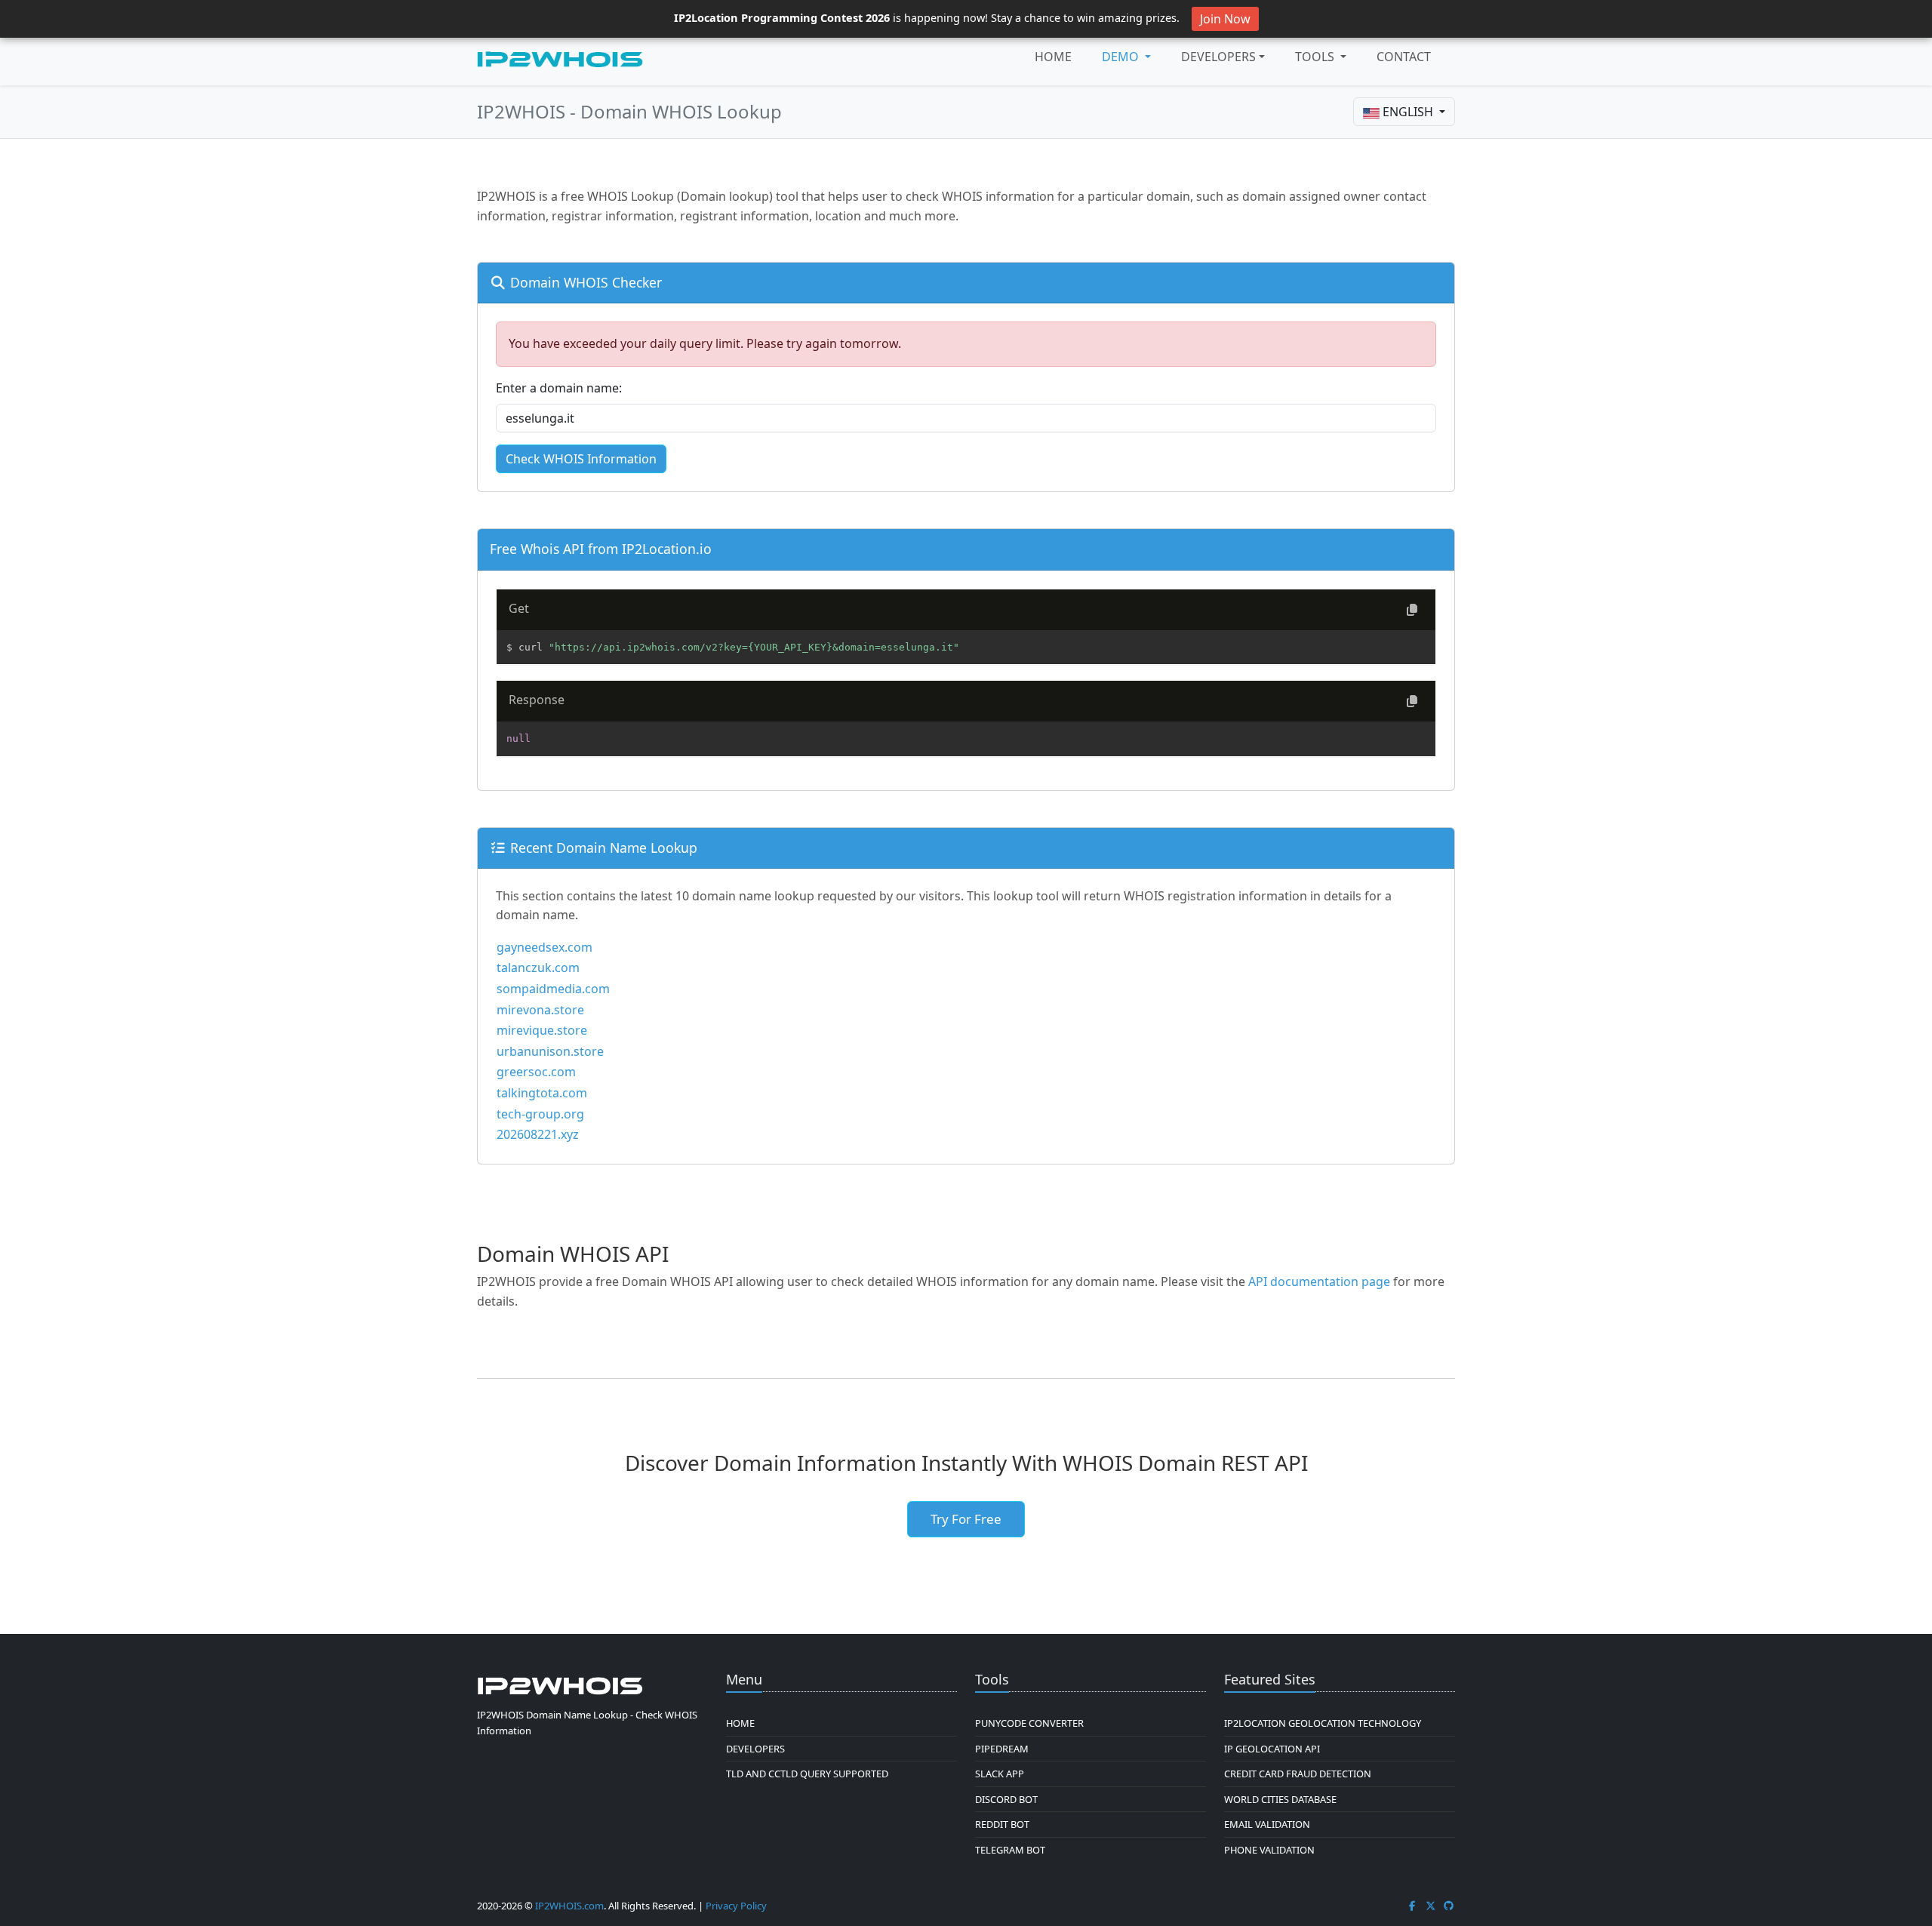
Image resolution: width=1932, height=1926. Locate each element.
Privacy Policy (736, 1906)
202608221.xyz (538, 1134)
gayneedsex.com (545, 947)
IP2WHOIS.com (569, 1906)
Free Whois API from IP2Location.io (601, 549)
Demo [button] (1122, 57)
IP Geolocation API (1272, 1749)
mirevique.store (542, 1030)
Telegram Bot (1010, 1850)
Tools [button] (1316, 57)
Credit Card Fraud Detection (1298, 1774)
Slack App (1000, 1774)
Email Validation (1267, 1824)
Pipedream (1002, 1749)
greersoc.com (536, 1072)
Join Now (1225, 19)
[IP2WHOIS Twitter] (1431, 1906)
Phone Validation (1269, 1850)
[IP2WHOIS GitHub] (1449, 1906)
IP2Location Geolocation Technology (1323, 1723)
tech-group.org (540, 1114)
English (1408, 112)
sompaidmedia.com (553, 989)
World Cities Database (1280, 1799)
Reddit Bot (1002, 1824)
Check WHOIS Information (581, 459)
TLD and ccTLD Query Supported (807, 1774)
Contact (1404, 57)
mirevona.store (540, 1010)
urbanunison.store (550, 1051)
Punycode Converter (1029, 1723)
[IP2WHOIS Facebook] (1412, 1906)
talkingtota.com (542, 1093)
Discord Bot (1006, 1799)
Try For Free (966, 1519)
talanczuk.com (538, 968)
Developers (1218, 57)
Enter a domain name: (559, 388)
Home (1053, 57)
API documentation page (1319, 1281)
